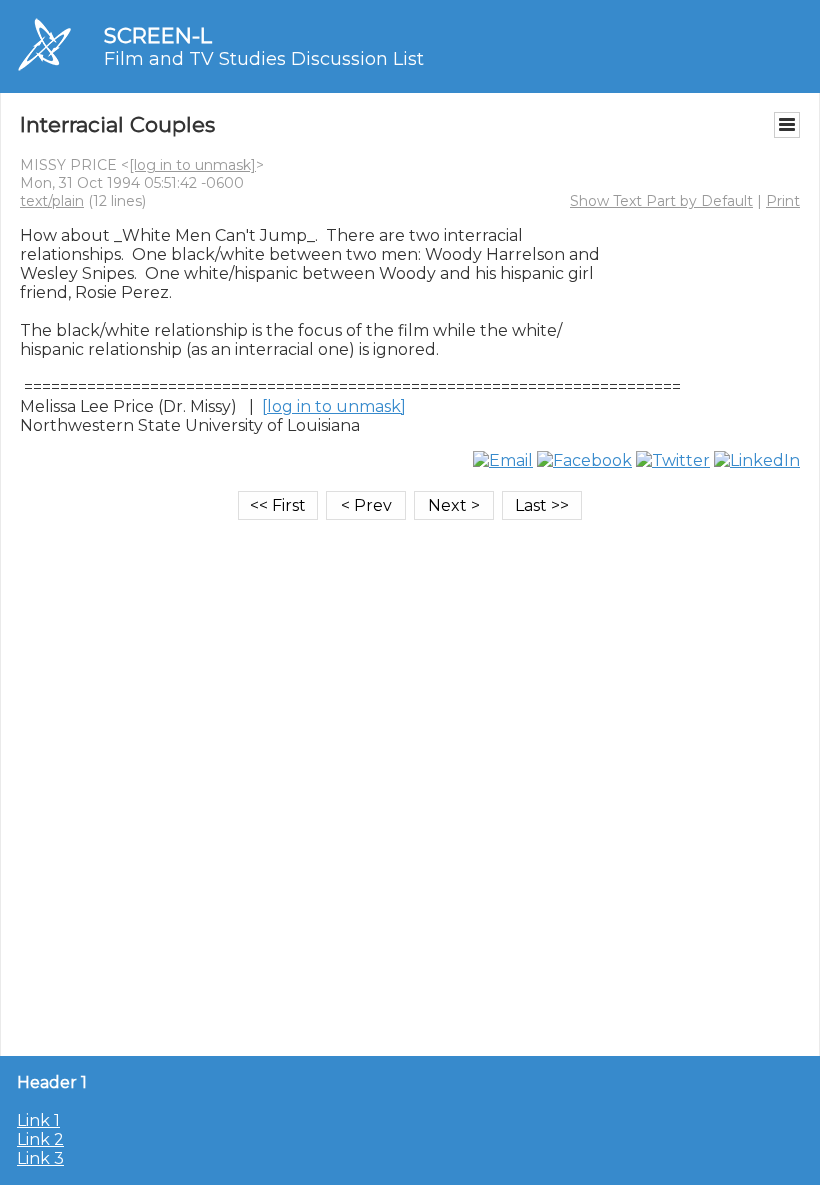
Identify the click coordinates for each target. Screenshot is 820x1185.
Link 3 (40, 1158)
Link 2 (40, 1139)
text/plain (52, 201)
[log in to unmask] (192, 165)
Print (783, 201)
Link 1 (38, 1120)
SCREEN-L (158, 35)
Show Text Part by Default (661, 201)
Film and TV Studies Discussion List (264, 59)
